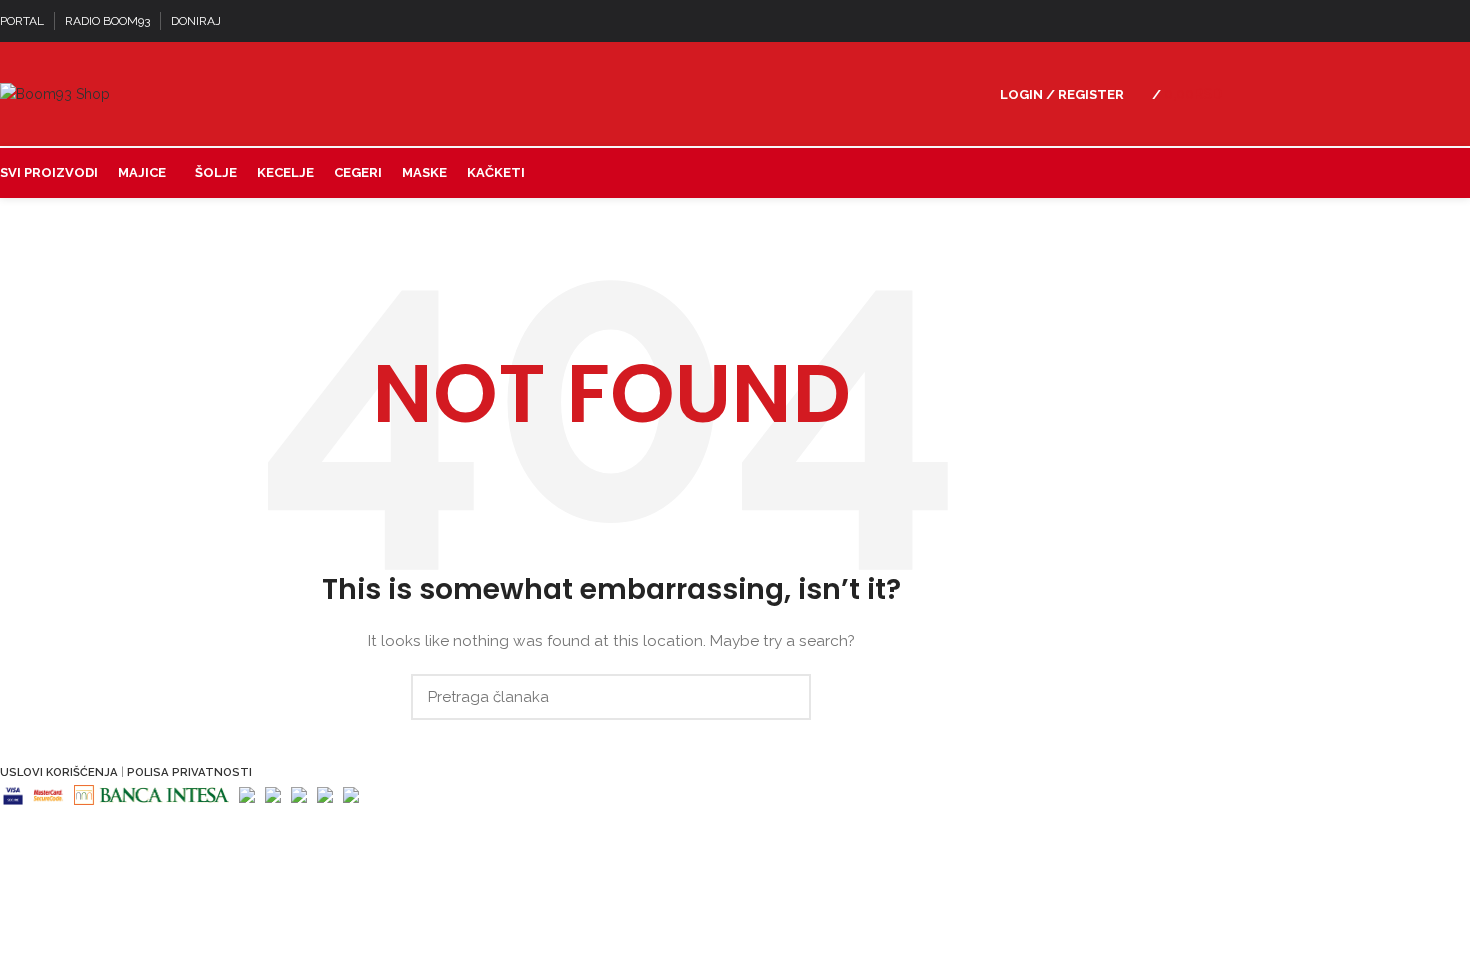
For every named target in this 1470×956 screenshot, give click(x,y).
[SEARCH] (784, 697)
